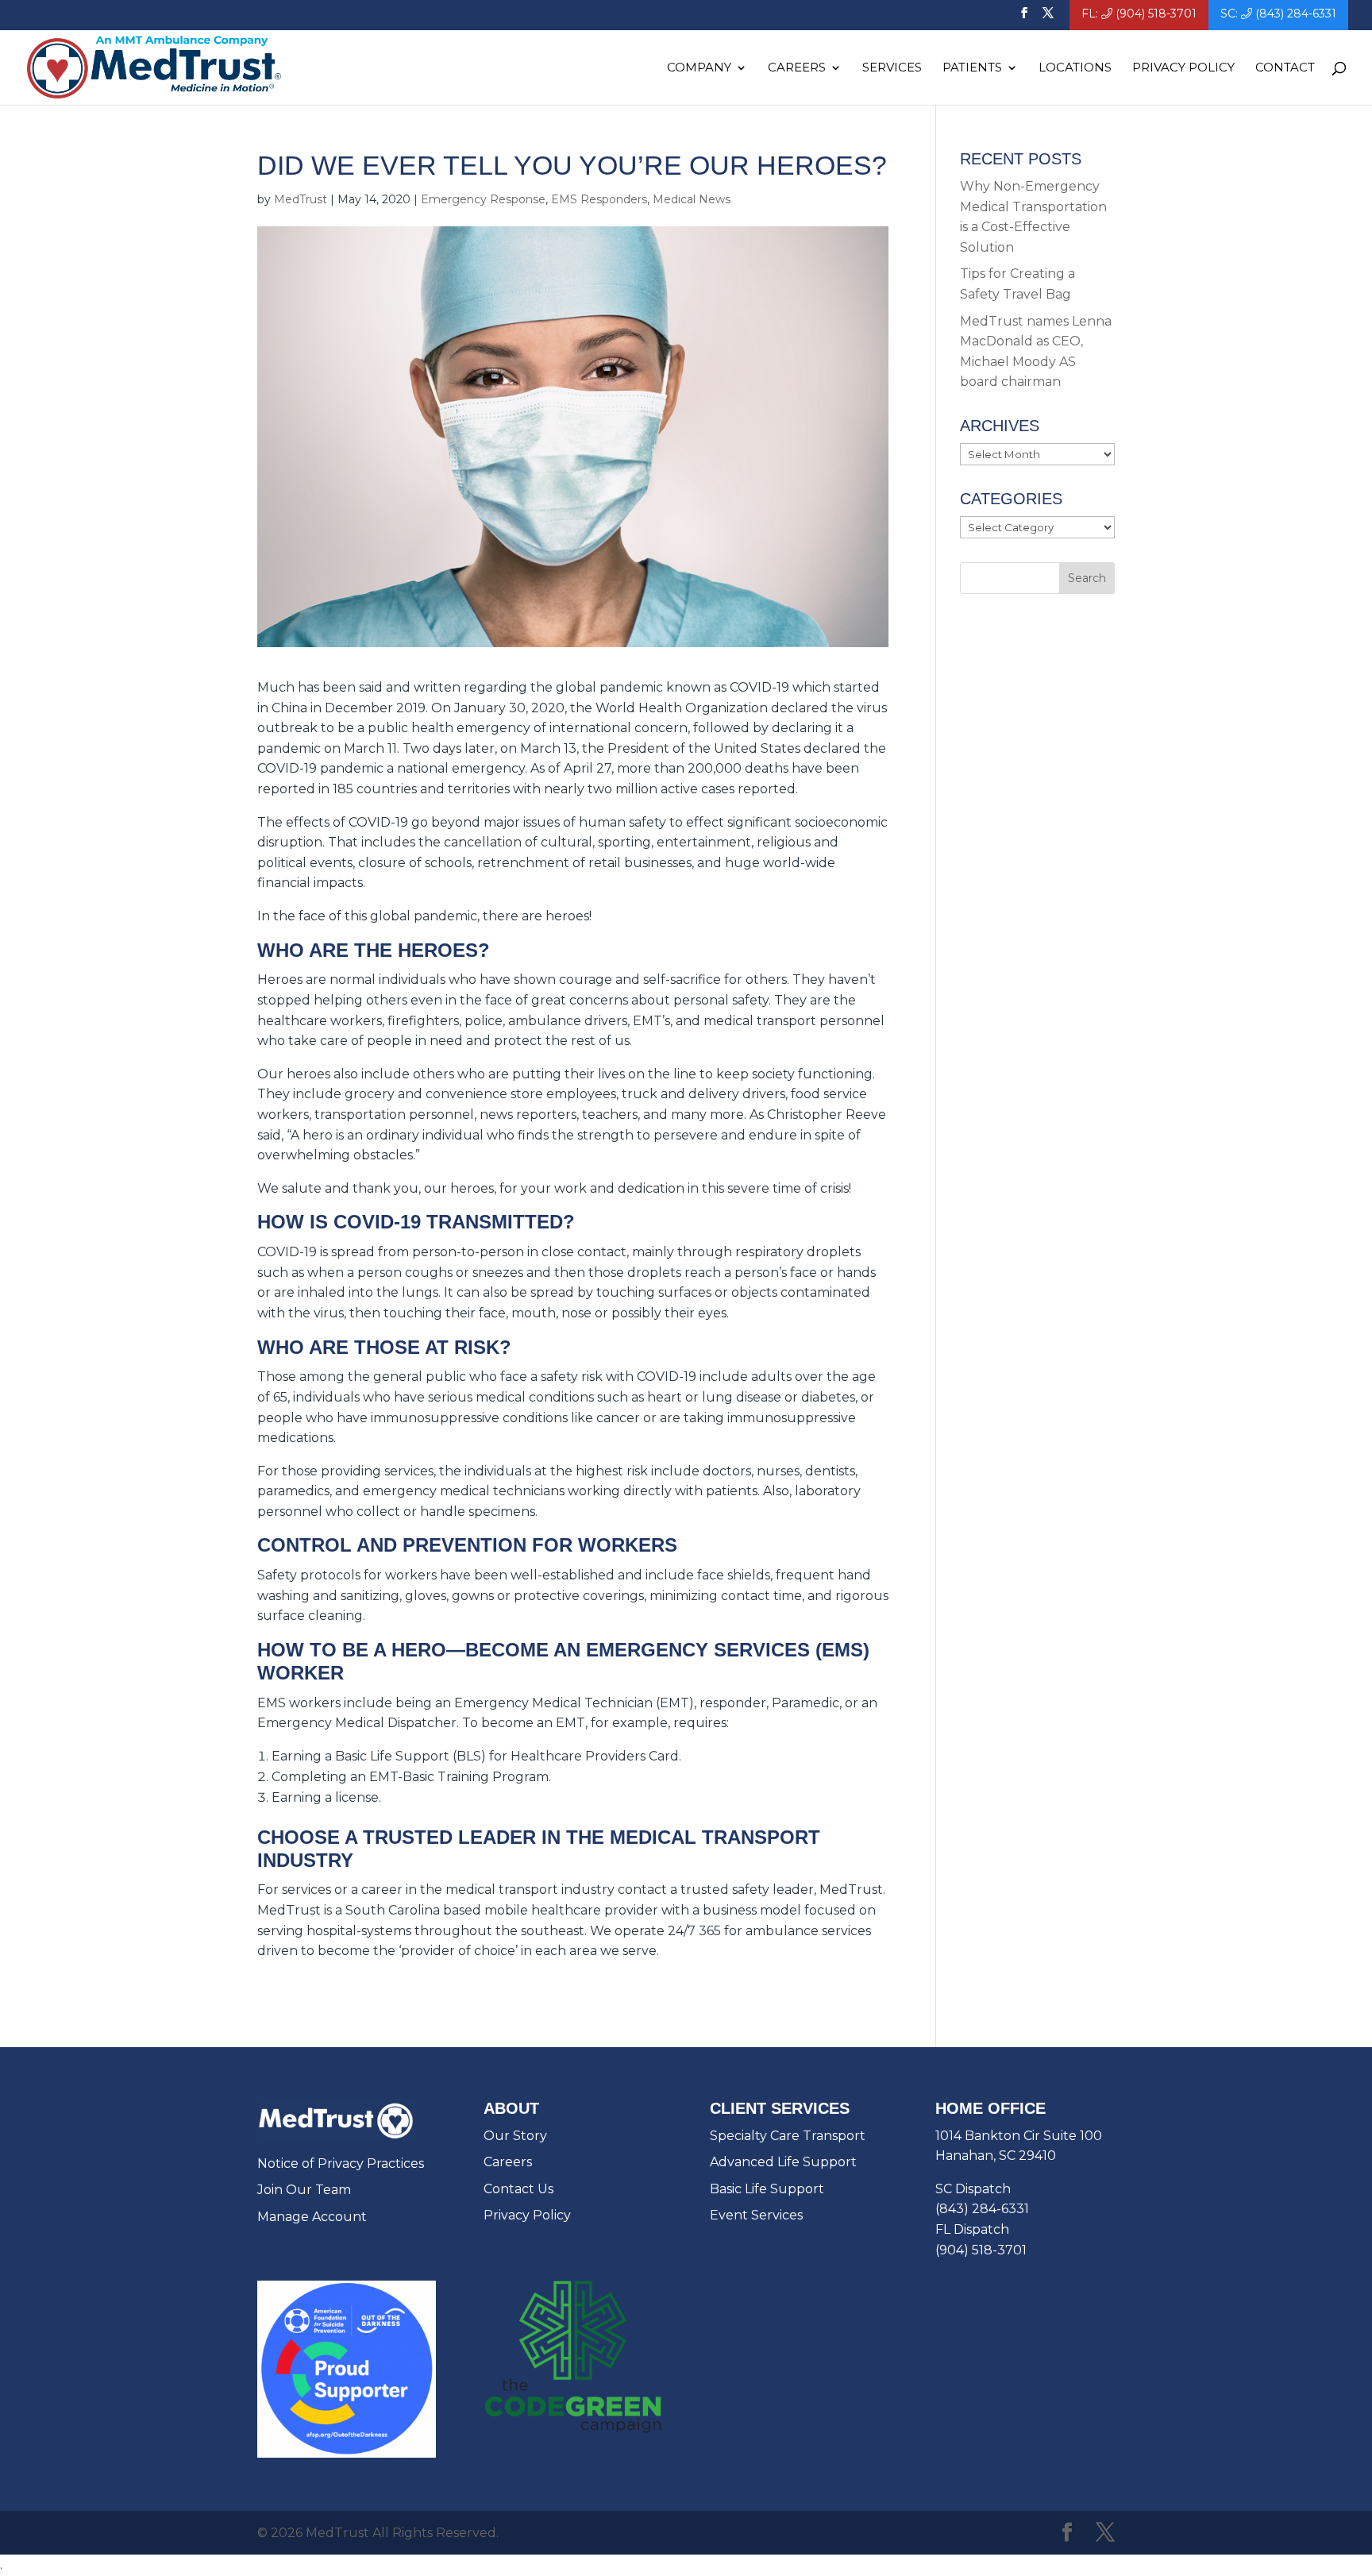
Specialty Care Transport (788, 2136)
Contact (1285, 68)
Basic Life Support (767, 2189)
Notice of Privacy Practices (341, 2163)
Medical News (692, 199)
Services (892, 68)
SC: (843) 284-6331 (1278, 14)
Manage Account (312, 2217)
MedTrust (301, 199)
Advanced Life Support (783, 2162)
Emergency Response (483, 199)
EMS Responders (599, 199)
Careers (508, 2162)
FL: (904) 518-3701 (1139, 14)
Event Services (756, 2215)
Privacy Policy (1183, 68)
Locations (1075, 68)
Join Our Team (304, 2190)
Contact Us (518, 2189)
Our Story (515, 2136)
